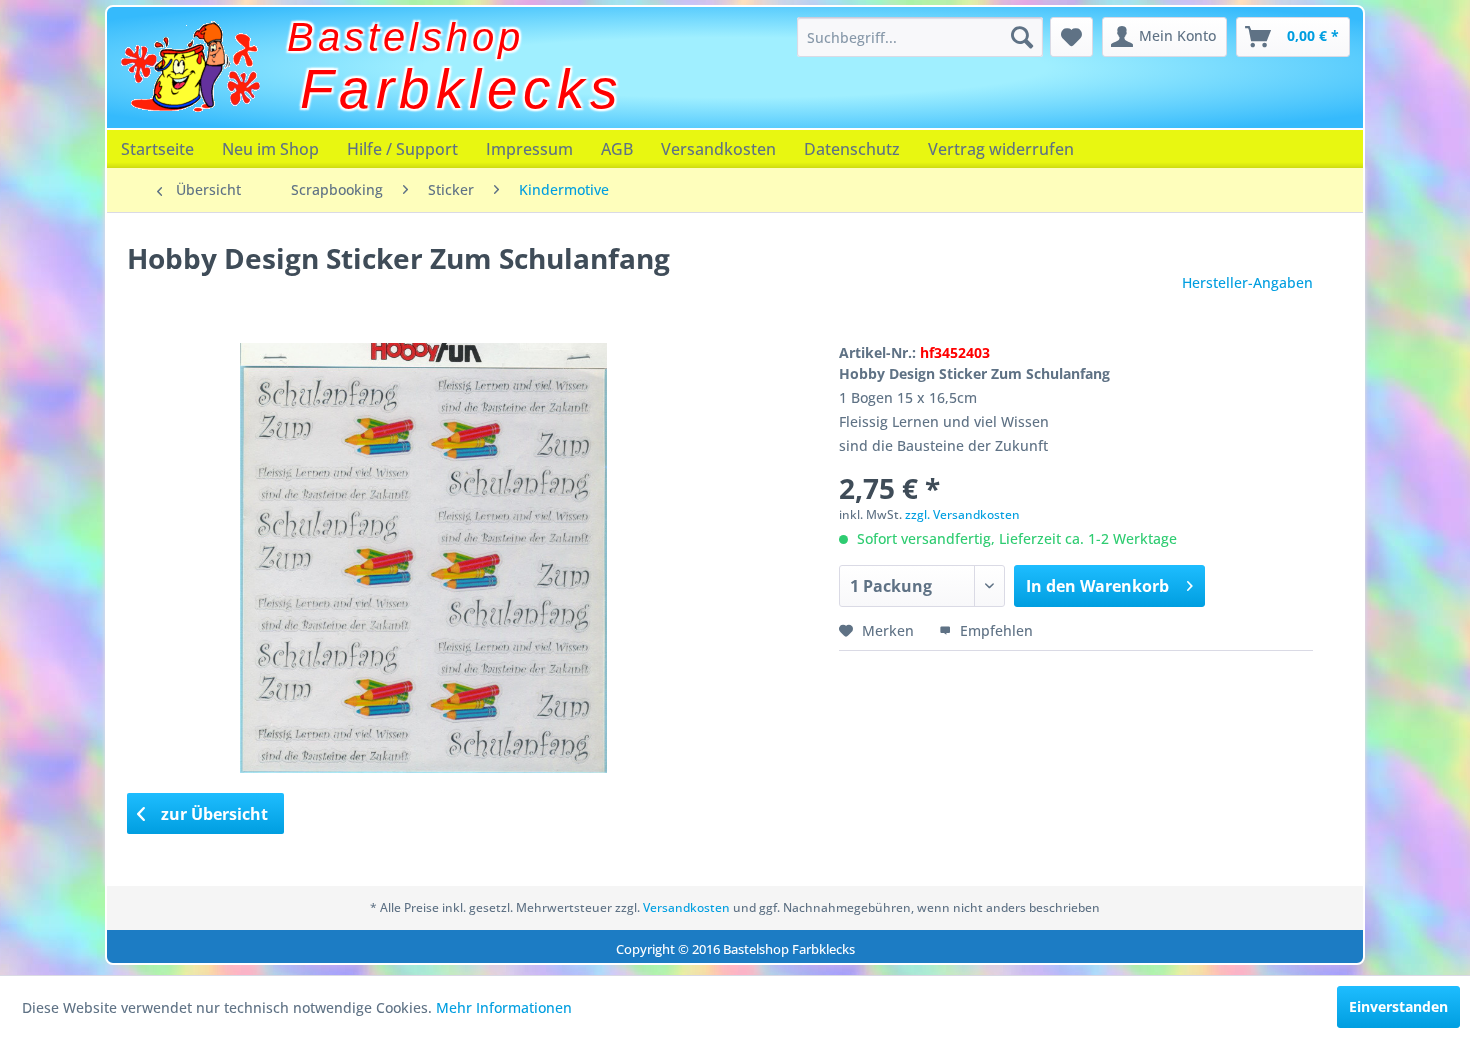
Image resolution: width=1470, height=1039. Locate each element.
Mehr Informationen (504, 1007)
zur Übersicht (212, 814)
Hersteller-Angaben (1247, 282)
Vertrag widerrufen (1001, 149)
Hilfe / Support (402, 149)
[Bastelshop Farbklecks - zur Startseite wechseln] (190, 67)
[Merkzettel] (1071, 37)
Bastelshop (405, 37)
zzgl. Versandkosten (962, 514)
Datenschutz (852, 149)
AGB (617, 149)
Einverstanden (1398, 1006)
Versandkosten (718, 149)
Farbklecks (462, 89)
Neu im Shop (270, 149)
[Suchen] (1022, 37)
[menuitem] (920, 37)
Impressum (529, 149)
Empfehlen (994, 630)
